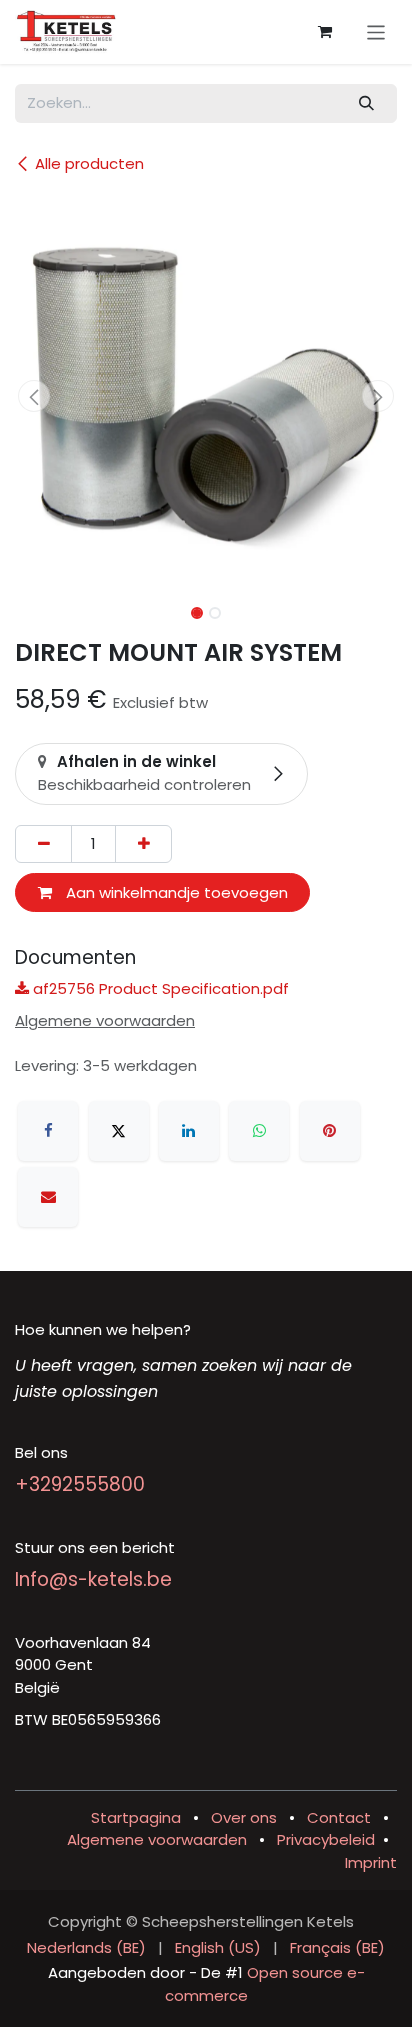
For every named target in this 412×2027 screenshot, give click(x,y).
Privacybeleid (326, 1839)
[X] (119, 1131)
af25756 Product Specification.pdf (159, 988)
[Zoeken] (367, 103)
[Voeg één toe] (143, 844)
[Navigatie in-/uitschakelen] (376, 31)
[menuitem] (86, 1948)
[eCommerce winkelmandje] (325, 32)
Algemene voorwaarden (157, 1839)
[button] (34, 396)
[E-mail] (48, 1197)
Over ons (244, 1817)
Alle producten (89, 163)
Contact (339, 1817)
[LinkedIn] (189, 1131)
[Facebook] (48, 1131)
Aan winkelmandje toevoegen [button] (175, 892)
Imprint (371, 1862)
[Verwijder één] (43, 844)
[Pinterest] (330, 1131)
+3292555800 (80, 1484)
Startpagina (136, 1817)
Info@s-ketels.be (93, 1579)
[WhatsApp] (259, 1131)
